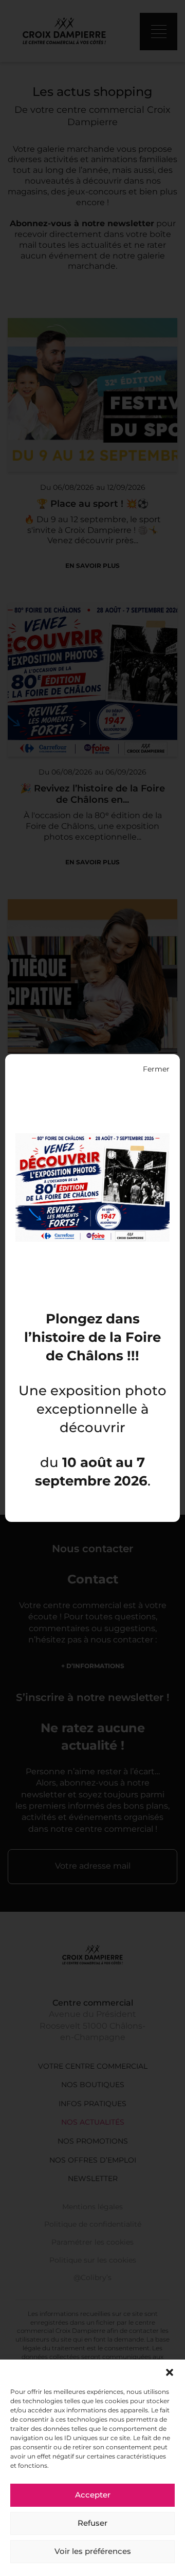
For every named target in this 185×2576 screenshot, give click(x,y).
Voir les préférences (93, 2552)
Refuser (92, 2524)
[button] (170, 2372)
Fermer (156, 1069)
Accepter (93, 2495)
